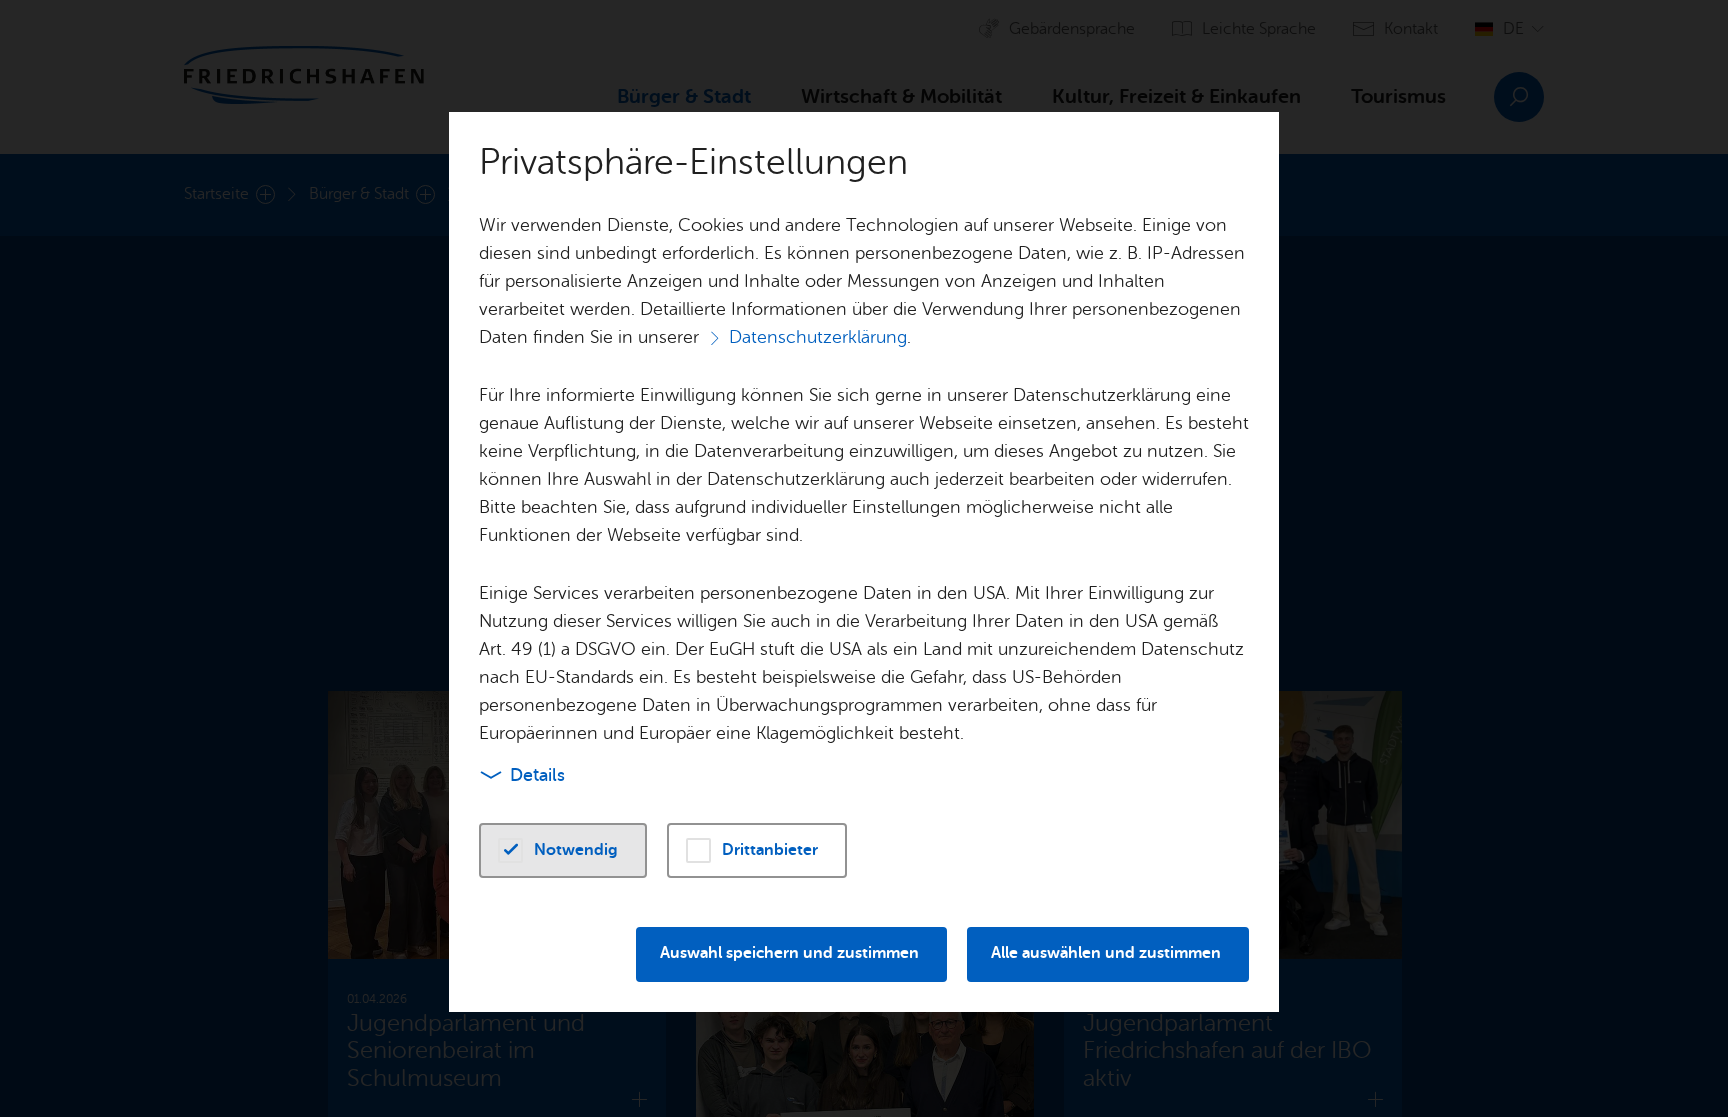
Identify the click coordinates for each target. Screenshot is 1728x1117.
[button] (563, 850)
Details (537, 775)
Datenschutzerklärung (818, 337)
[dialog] (864, 558)
